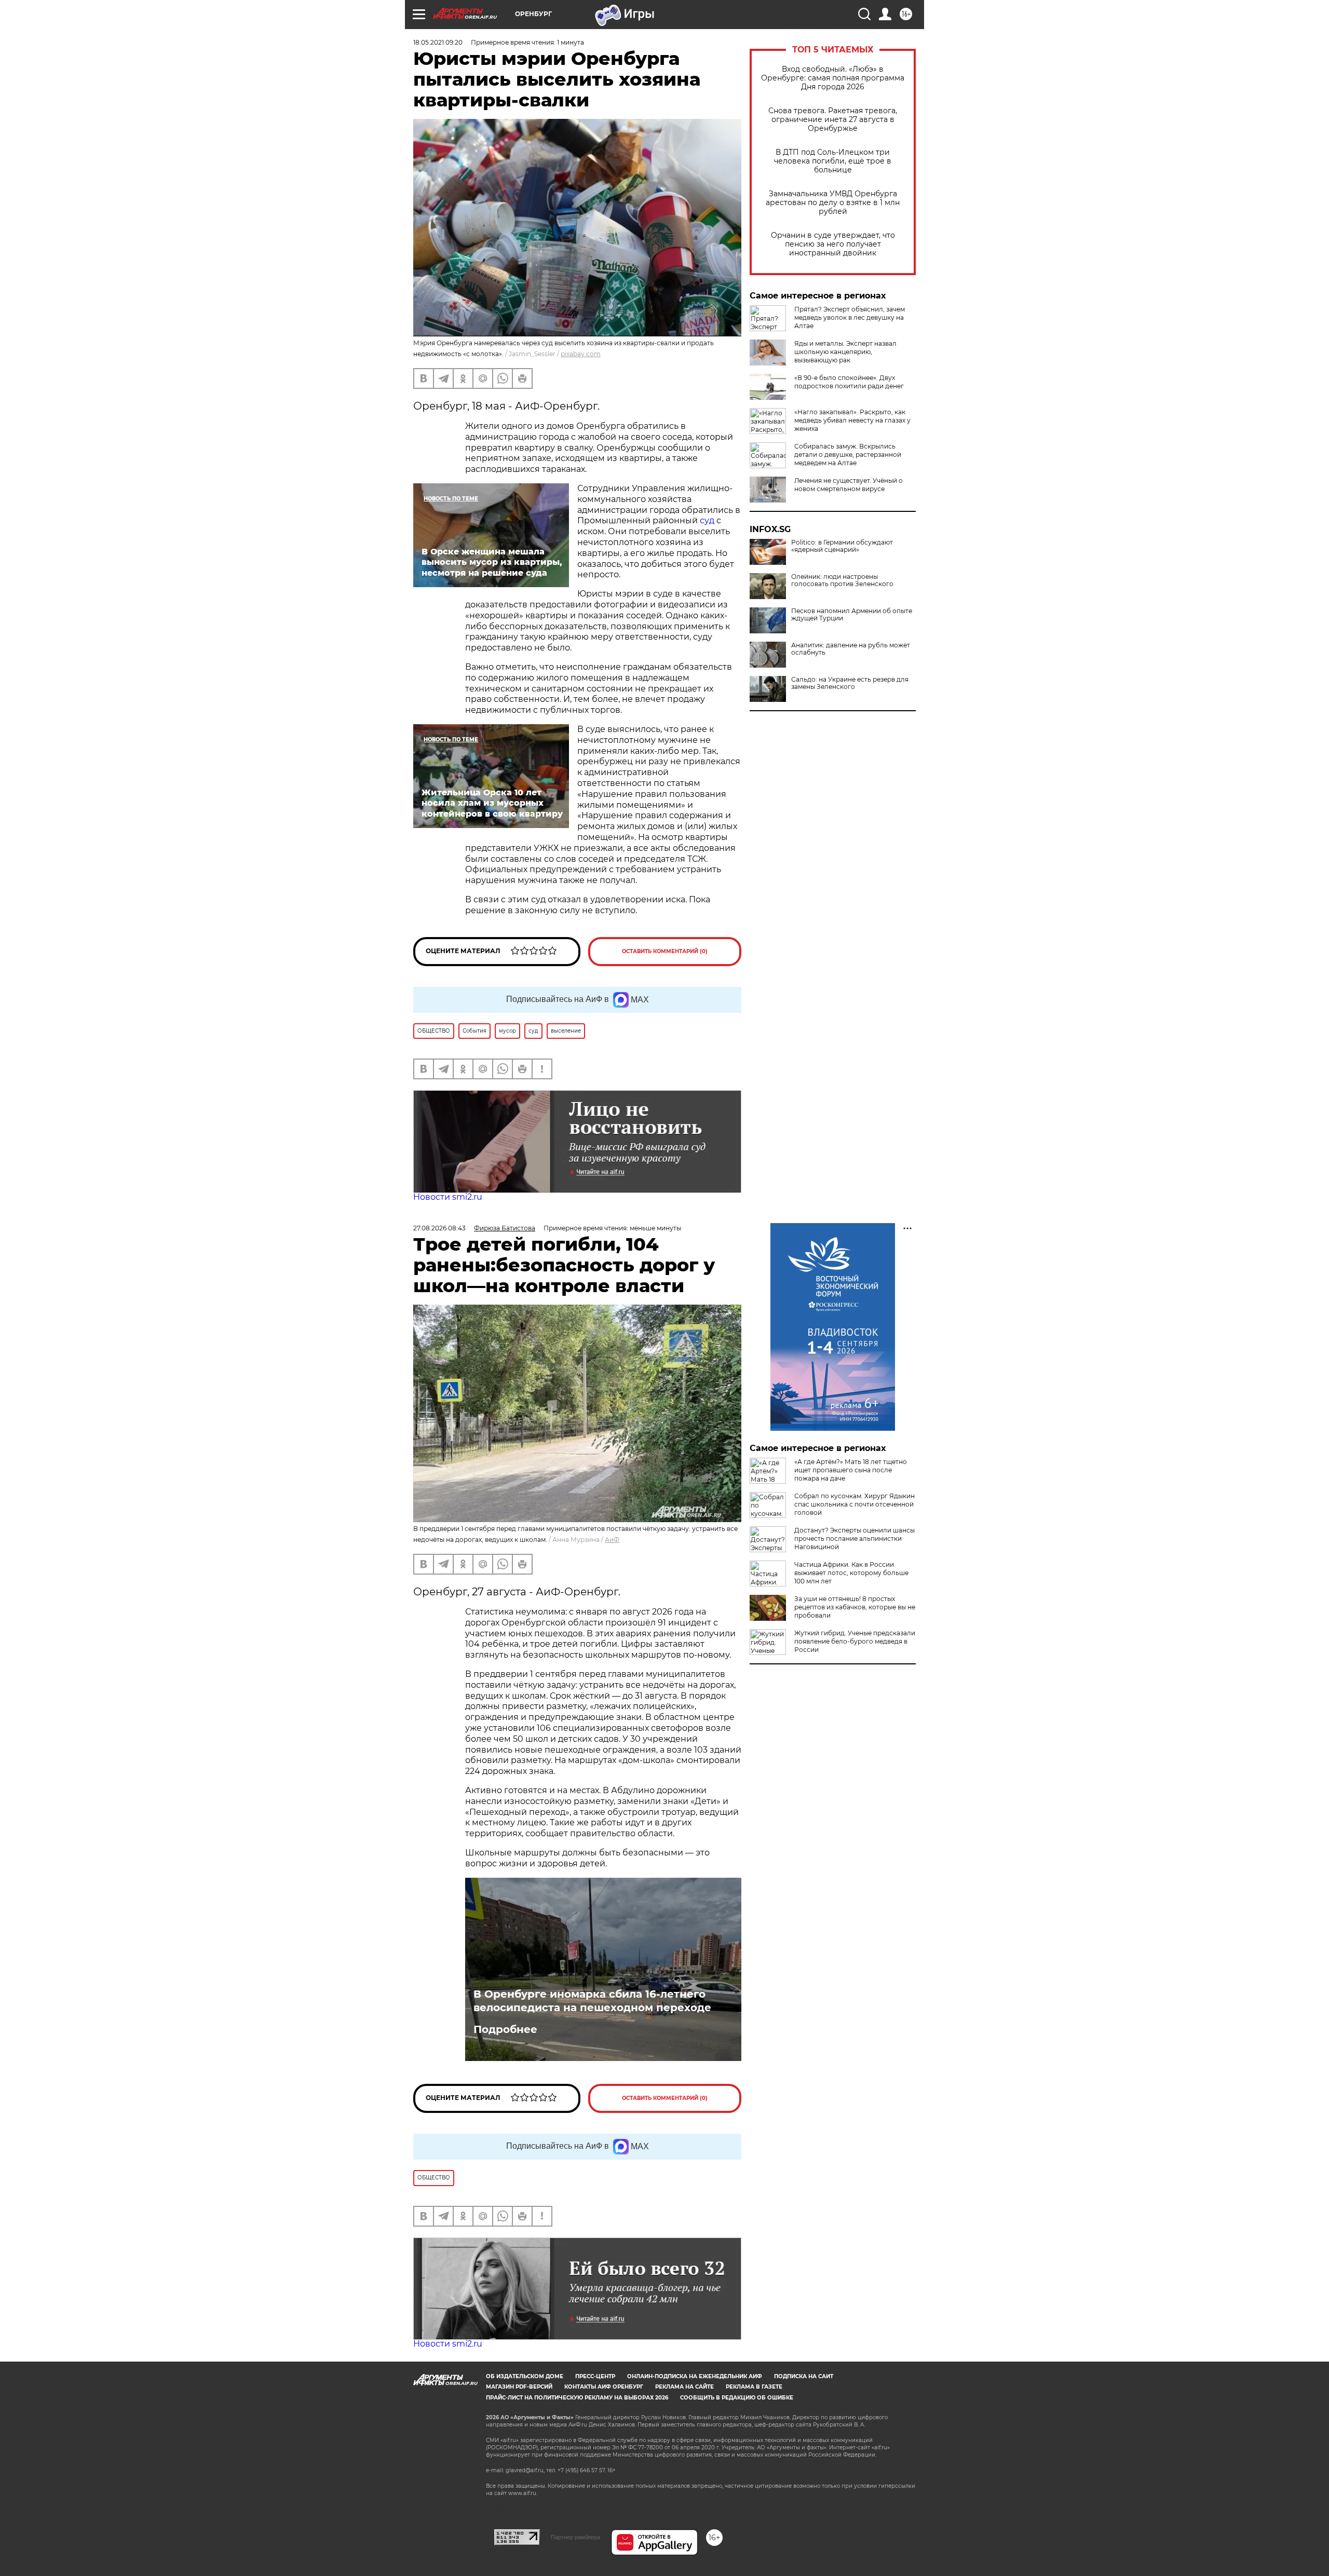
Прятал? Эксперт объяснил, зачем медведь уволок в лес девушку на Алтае (850, 317)
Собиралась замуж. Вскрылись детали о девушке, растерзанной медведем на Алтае (848, 455)
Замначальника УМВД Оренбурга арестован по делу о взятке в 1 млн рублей (833, 203)
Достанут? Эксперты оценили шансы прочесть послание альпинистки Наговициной (855, 1538)
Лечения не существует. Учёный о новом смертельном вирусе (849, 485)
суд (708, 520)
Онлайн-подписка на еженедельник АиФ (695, 2376)
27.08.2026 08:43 (439, 1228)
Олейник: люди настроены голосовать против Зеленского (842, 580)
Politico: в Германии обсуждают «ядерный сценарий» (842, 546)
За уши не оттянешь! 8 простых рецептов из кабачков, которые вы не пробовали (855, 1607)
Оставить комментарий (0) (665, 951)
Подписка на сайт (804, 2376)
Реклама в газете (754, 2387)
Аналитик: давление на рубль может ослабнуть (851, 649)
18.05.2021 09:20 (438, 42)
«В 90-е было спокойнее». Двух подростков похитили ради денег (849, 382)
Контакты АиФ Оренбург (604, 2387)
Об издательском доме (525, 2376)
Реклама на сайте (684, 2387)
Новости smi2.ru (448, 1197)
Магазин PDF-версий (519, 2387)
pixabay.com (581, 354)
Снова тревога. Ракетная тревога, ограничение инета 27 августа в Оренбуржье (833, 120)
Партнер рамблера (575, 2537)
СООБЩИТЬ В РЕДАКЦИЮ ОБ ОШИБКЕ (737, 2398)
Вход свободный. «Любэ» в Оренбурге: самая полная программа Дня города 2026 (833, 78)
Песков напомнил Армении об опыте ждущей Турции (852, 615)
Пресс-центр (595, 2376)
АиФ (612, 1540)
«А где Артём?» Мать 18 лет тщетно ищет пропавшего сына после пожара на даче (851, 1470)
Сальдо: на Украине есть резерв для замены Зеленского (850, 683)
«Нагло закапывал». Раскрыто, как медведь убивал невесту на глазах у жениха (852, 420)
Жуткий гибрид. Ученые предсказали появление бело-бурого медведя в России (855, 1641)
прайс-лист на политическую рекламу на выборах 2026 (577, 2398)
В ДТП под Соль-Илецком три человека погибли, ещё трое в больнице (833, 161)
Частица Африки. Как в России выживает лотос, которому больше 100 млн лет (851, 1573)
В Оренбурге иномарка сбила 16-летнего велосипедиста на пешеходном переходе (592, 2001)
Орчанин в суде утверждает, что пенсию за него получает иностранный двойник (833, 244)
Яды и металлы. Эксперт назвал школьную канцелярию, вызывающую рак (845, 352)
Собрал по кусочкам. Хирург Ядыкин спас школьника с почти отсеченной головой (855, 1504)
